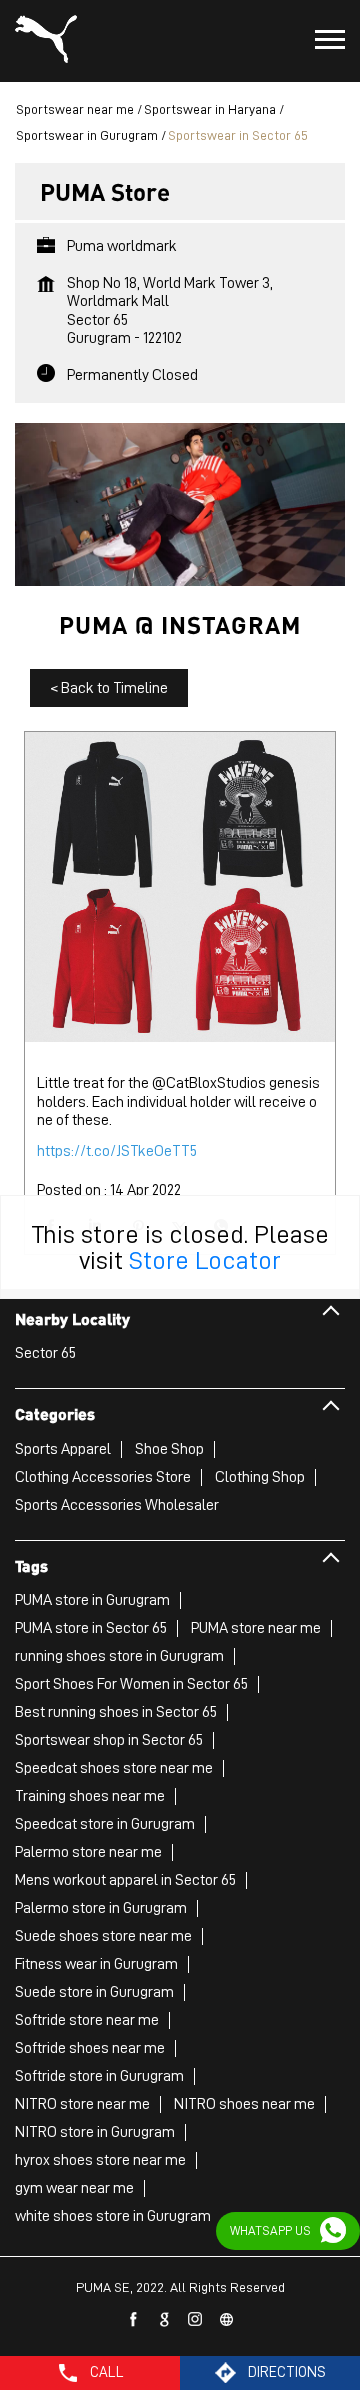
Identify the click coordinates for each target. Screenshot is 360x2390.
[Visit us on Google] (165, 2320)
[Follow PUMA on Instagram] (196, 2320)
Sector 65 (45, 1353)
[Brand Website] (227, 2320)
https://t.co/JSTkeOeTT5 (117, 1151)
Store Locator (205, 1260)
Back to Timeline (109, 688)
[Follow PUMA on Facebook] (134, 2320)
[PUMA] (46, 41)
